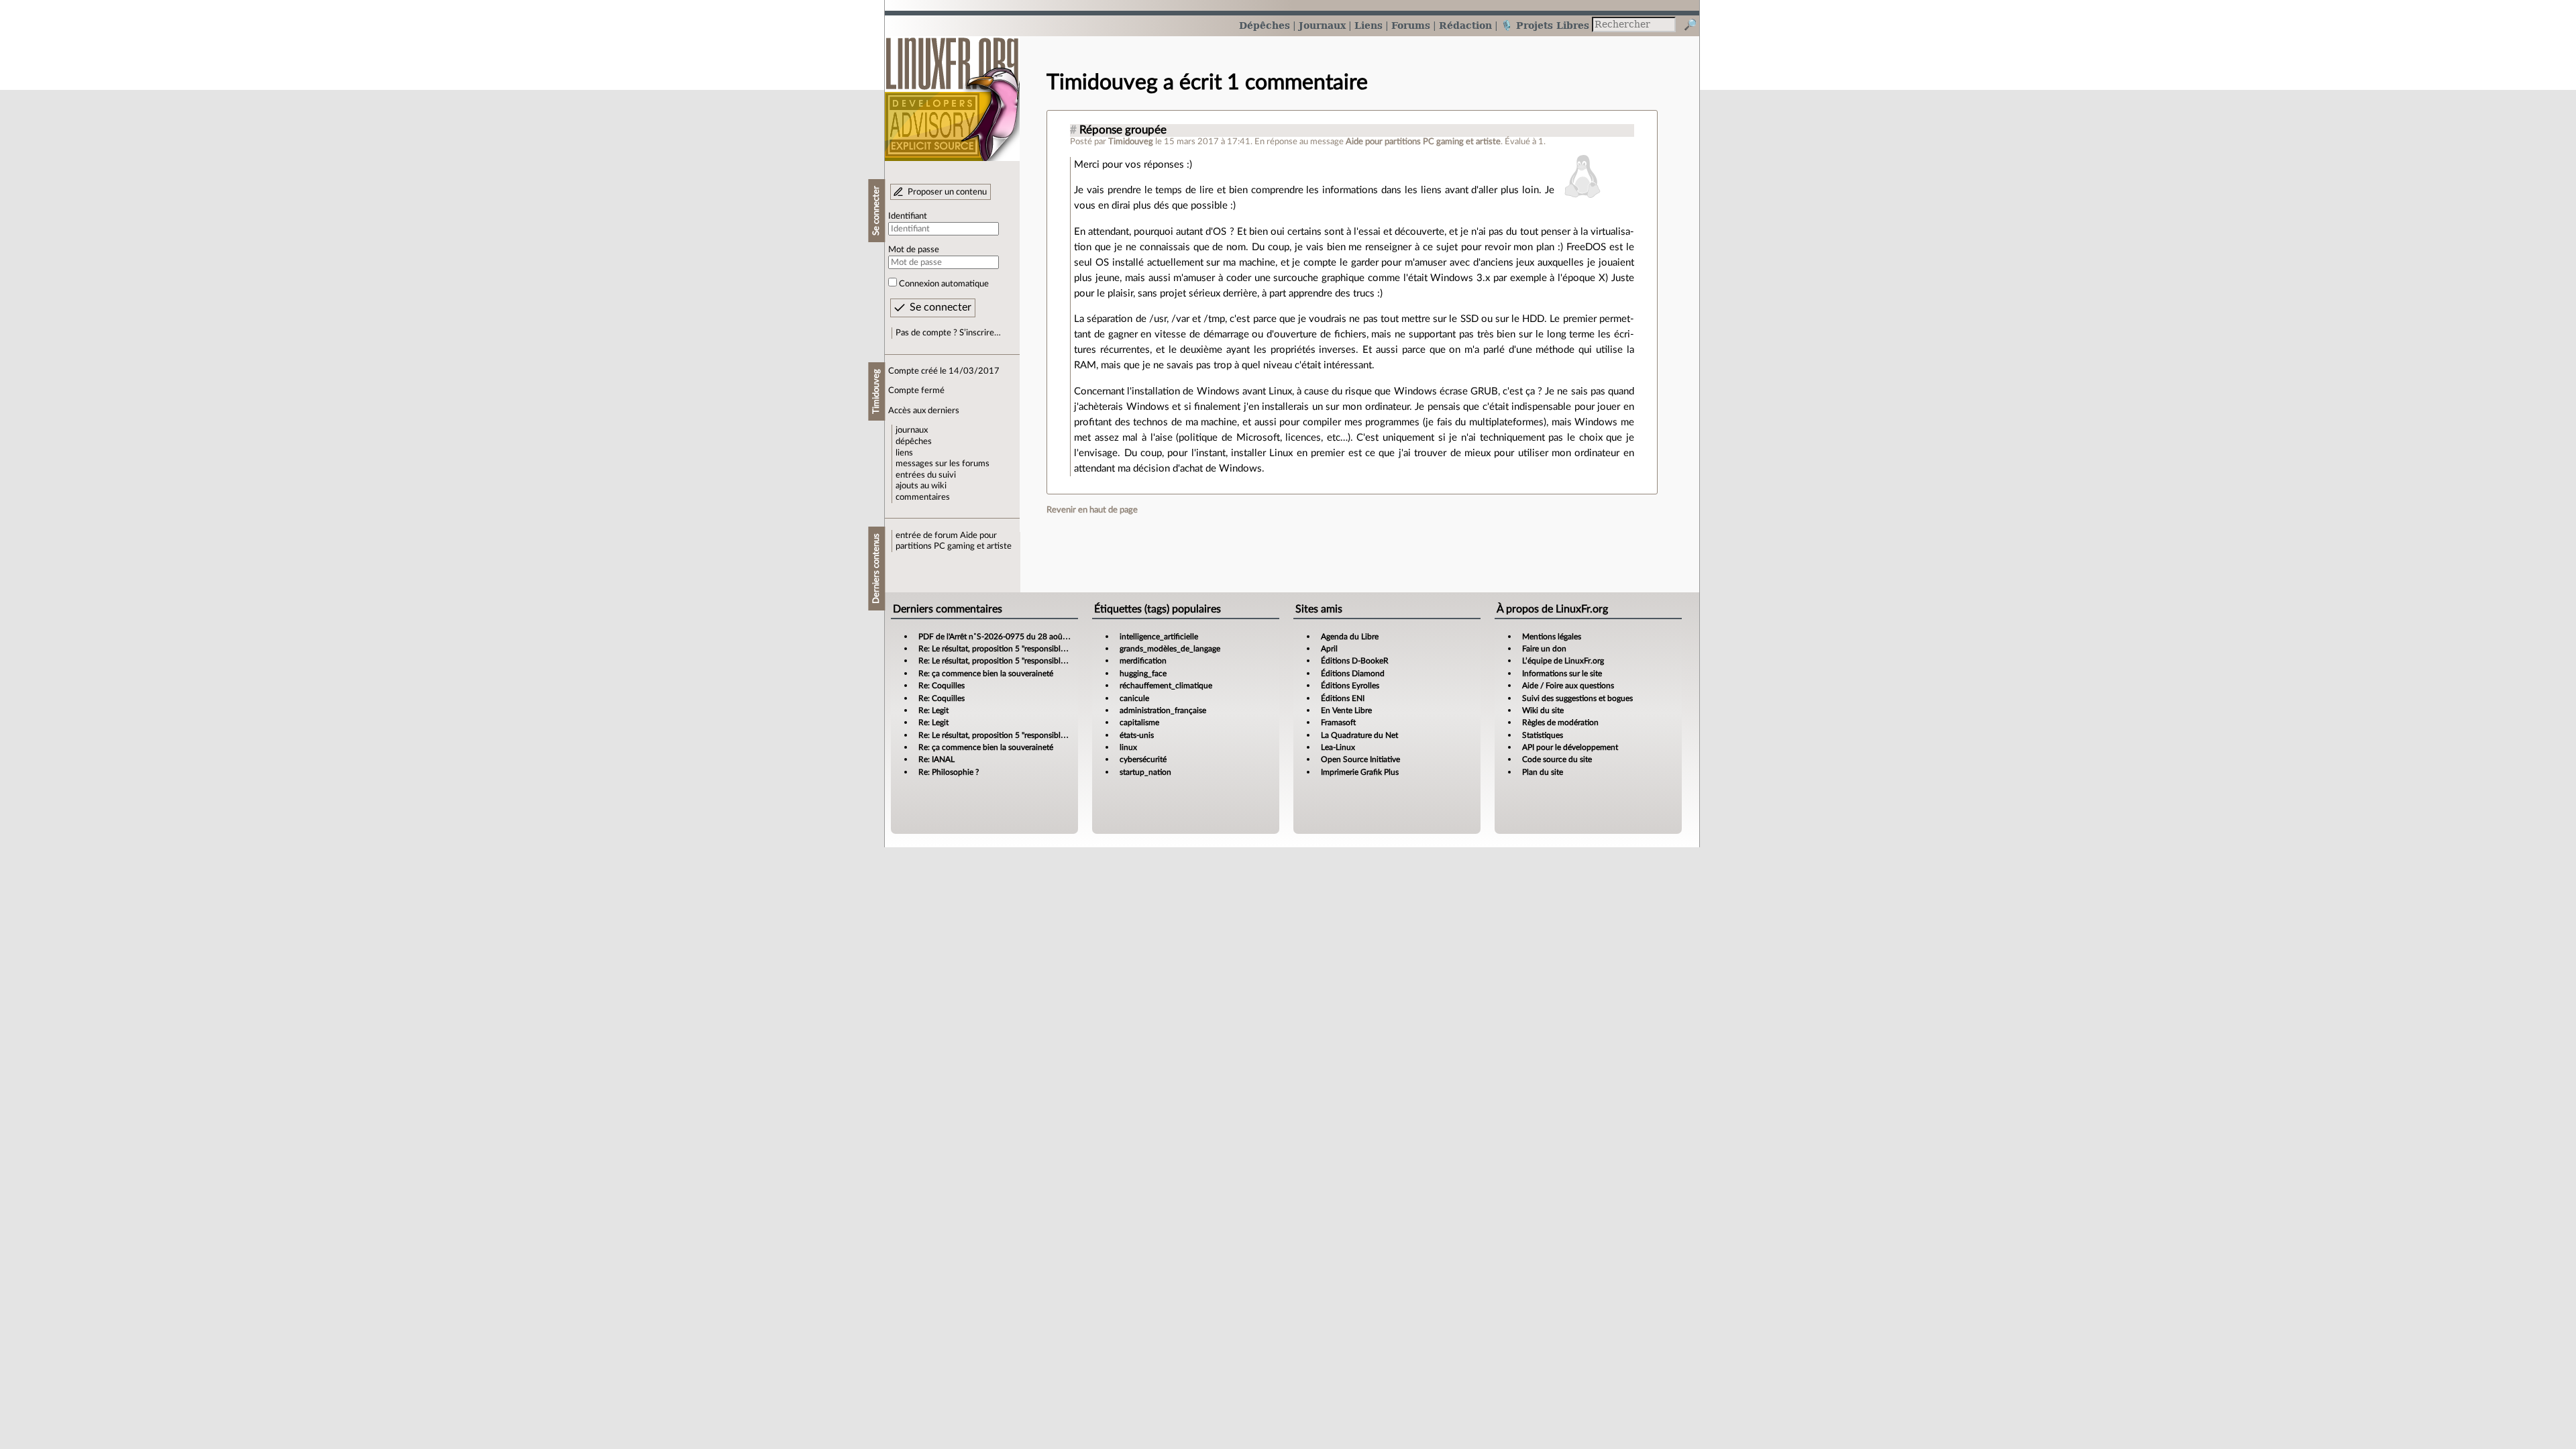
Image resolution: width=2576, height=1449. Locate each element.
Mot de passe (914, 250)
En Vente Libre (1346, 710)
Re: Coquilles (942, 686)
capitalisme (1139, 722)
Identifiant (908, 216)
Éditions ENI (1343, 698)
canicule (1134, 698)
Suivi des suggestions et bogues (1577, 698)
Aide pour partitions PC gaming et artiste (1423, 142)
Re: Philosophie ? (949, 772)
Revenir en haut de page (1092, 510)
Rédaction (1465, 25)
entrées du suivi (926, 475)
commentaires (923, 497)
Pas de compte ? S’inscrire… (948, 333)
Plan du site (1543, 772)
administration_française (1163, 710)
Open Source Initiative (1360, 759)
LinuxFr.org (952, 92)
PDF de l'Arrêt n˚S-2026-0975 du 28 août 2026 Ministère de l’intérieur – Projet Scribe (1070, 637)
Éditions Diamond (1353, 674)
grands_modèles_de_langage (1170, 649)
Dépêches (1265, 25)
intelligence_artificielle (1159, 637)
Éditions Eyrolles (1350, 686)
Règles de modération (1560, 722)
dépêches (914, 441)
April (1329, 649)
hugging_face (1143, 674)
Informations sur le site (1562, 674)
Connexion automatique (944, 284)
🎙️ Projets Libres (1545, 25)
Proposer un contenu (947, 192)
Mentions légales (1552, 637)
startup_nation (1145, 772)
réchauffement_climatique (1166, 686)
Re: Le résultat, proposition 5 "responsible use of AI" (1009, 649)
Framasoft (1338, 722)
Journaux (1322, 25)
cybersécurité (1143, 759)
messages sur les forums (943, 464)
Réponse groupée (1123, 130)
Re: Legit (933, 710)
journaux (912, 430)
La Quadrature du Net (1359, 735)
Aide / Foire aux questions (1568, 686)
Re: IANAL (936, 759)
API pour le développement (1570, 747)
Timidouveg (1131, 142)
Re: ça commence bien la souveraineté (986, 674)
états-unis (1137, 735)
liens (904, 453)
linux (1128, 747)
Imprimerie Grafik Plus (1360, 772)
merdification (1143, 661)
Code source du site (1557, 759)
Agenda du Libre (1350, 637)
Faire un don (1544, 649)
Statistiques (1543, 735)
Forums (1411, 25)
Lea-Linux (1338, 747)
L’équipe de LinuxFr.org (1563, 661)
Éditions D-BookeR (1355, 661)
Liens (1368, 25)
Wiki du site (1543, 710)
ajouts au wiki (921, 486)
